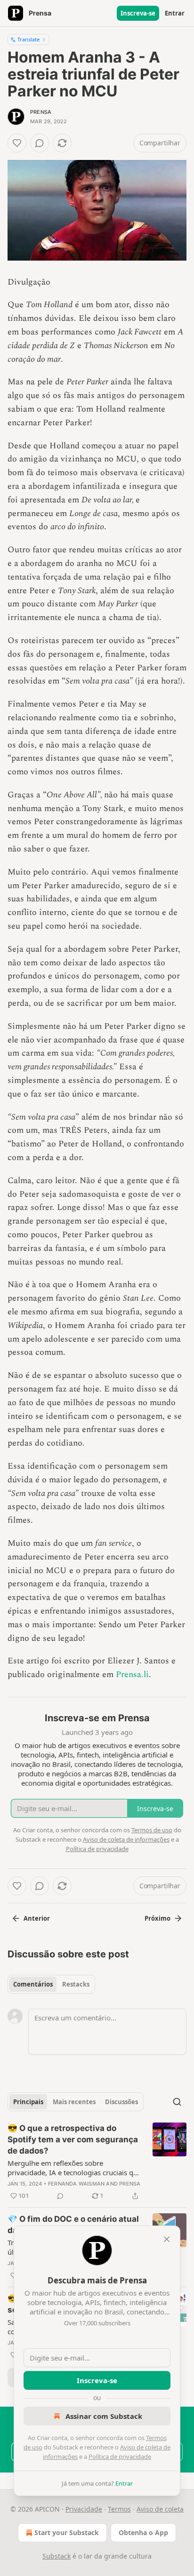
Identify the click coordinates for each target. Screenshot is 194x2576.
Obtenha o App (143, 2532)
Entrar (175, 13)
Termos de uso (152, 1830)
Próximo (158, 1918)
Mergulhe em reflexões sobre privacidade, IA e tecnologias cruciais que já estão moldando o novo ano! (74, 2168)
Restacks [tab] (76, 1984)
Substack (57, 2556)
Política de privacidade (120, 2457)
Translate (28, 39)
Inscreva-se (138, 13)
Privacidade (84, 2509)
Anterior (37, 1918)
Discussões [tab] (121, 2102)
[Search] (177, 2102)
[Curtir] (17, 143)
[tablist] (51, 1984)
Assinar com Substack (104, 2416)
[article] (97, 2162)
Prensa (41, 112)
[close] (167, 2239)
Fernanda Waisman (76, 2184)
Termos (119, 2509)
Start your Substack (67, 2532)
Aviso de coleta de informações (126, 1839)
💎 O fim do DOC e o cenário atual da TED (73, 2225)
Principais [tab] (28, 2102)
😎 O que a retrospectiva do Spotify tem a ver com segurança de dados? (73, 2139)
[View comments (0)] (40, 143)
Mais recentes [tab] (74, 2102)
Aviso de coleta (160, 2509)
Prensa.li (132, 1674)
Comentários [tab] (33, 1984)
